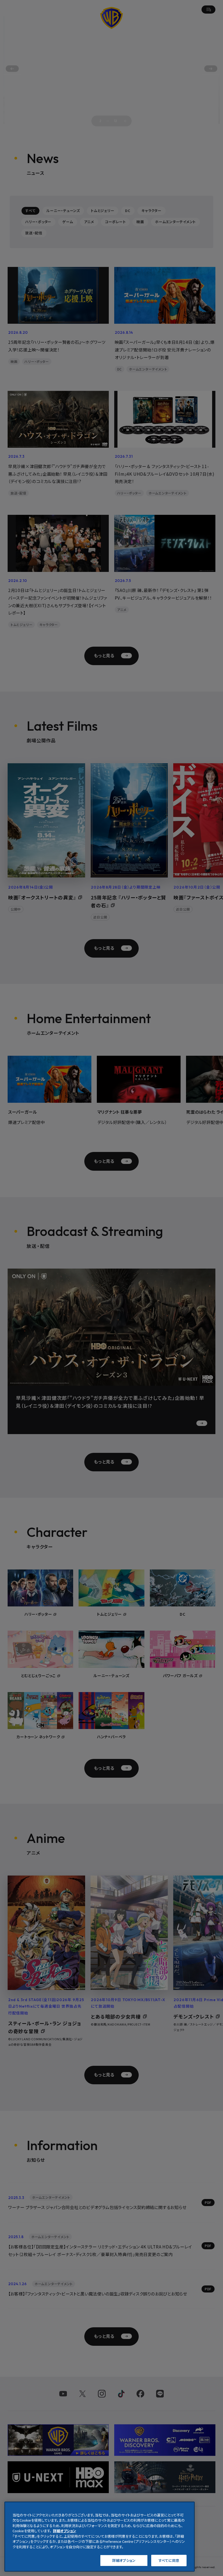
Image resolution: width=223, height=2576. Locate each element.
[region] (100, 2537)
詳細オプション (124, 2560)
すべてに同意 (169, 2560)
